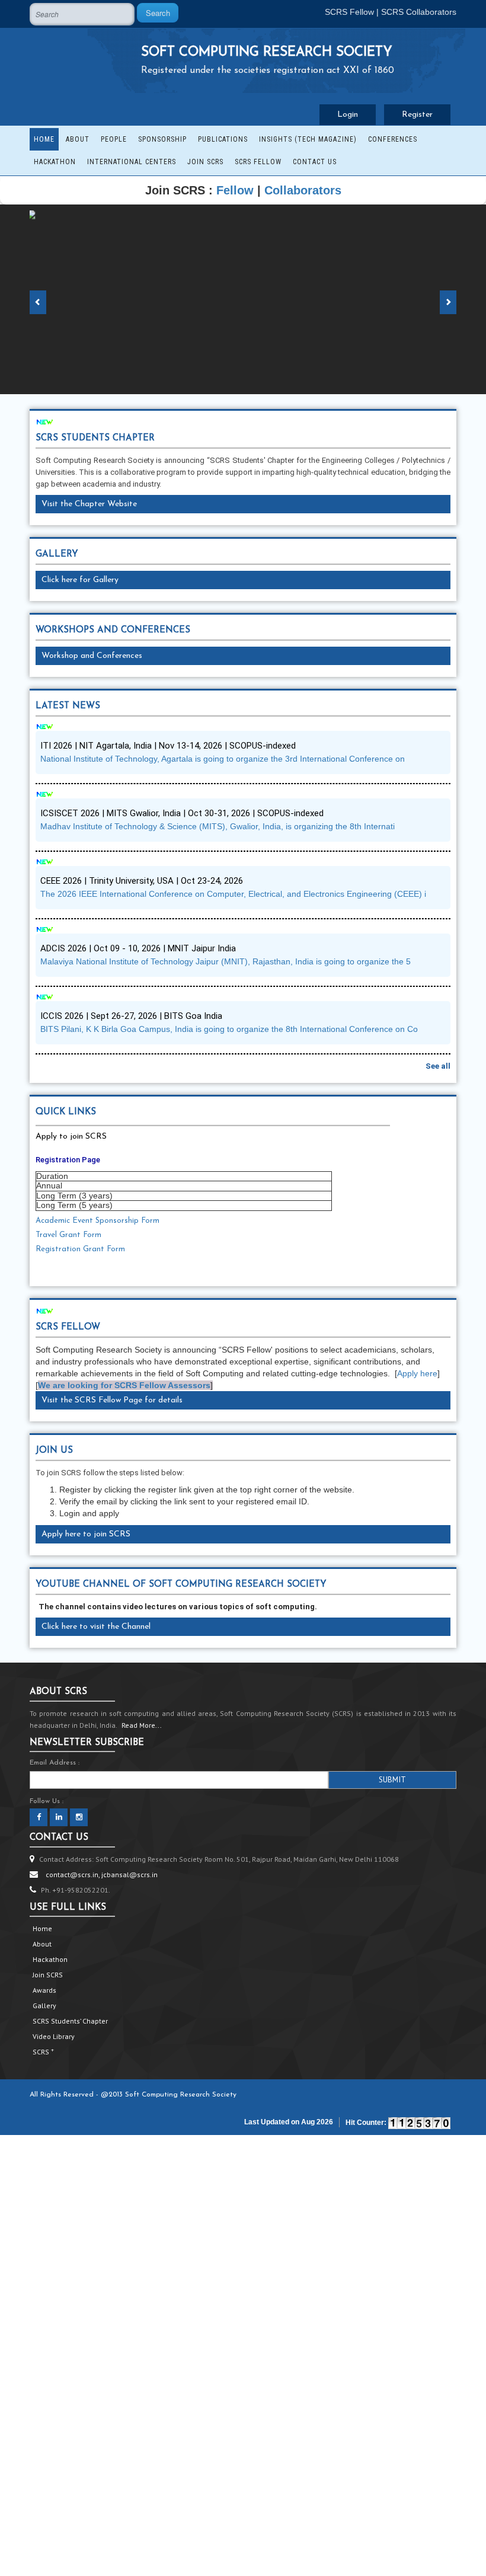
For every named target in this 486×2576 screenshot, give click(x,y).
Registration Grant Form (80, 1249)
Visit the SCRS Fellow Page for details (112, 1400)
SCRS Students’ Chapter (70, 2021)
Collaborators (303, 190)
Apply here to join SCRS (86, 1534)
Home (44, 139)
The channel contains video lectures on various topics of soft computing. (179, 1607)
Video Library (54, 2036)
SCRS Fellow (349, 12)
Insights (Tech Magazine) (308, 139)
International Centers (132, 162)
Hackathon (55, 162)
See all (438, 1066)
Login (348, 115)
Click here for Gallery (80, 580)
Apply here (417, 1373)
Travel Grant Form (68, 1235)
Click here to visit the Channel (96, 1627)
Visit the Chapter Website (89, 504)
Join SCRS (205, 162)
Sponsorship (162, 139)
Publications (223, 139)
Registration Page (68, 1160)
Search (158, 13)
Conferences (393, 139)
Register (417, 115)
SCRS (43, 2052)
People (114, 139)
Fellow (235, 190)
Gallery (44, 2005)
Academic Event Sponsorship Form (97, 1221)
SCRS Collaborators (419, 12)
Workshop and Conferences (92, 656)
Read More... (142, 1725)
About (78, 139)
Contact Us (315, 162)
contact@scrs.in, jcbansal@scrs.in (102, 1875)
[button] (39, 299)
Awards (44, 1990)
